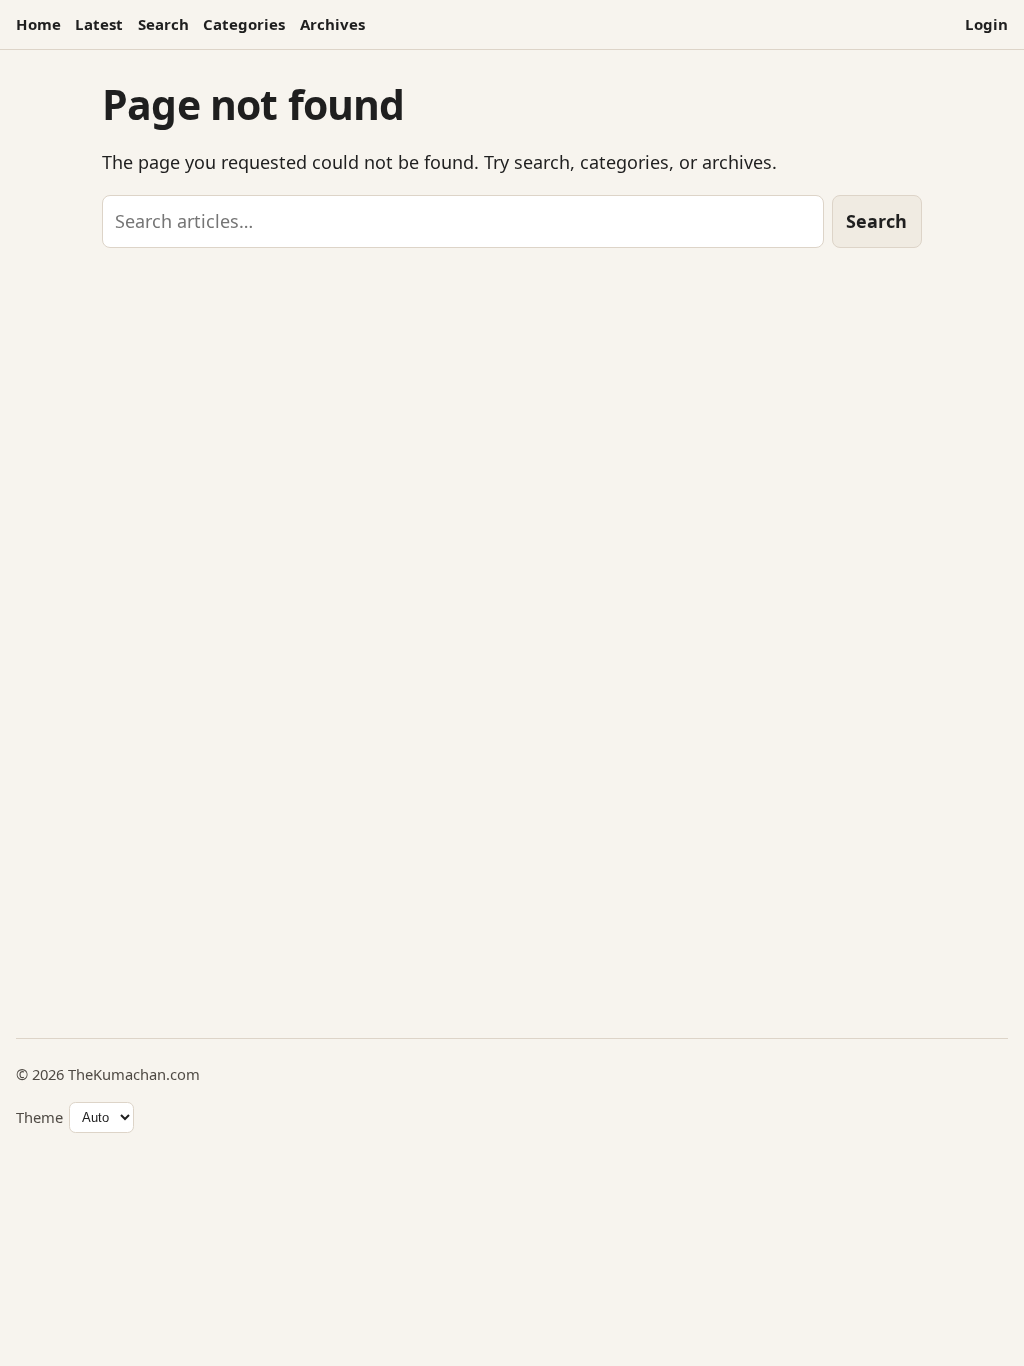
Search (163, 24)
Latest (99, 24)
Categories (244, 24)
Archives (332, 24)
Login (986, 24)
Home (38, 24)
